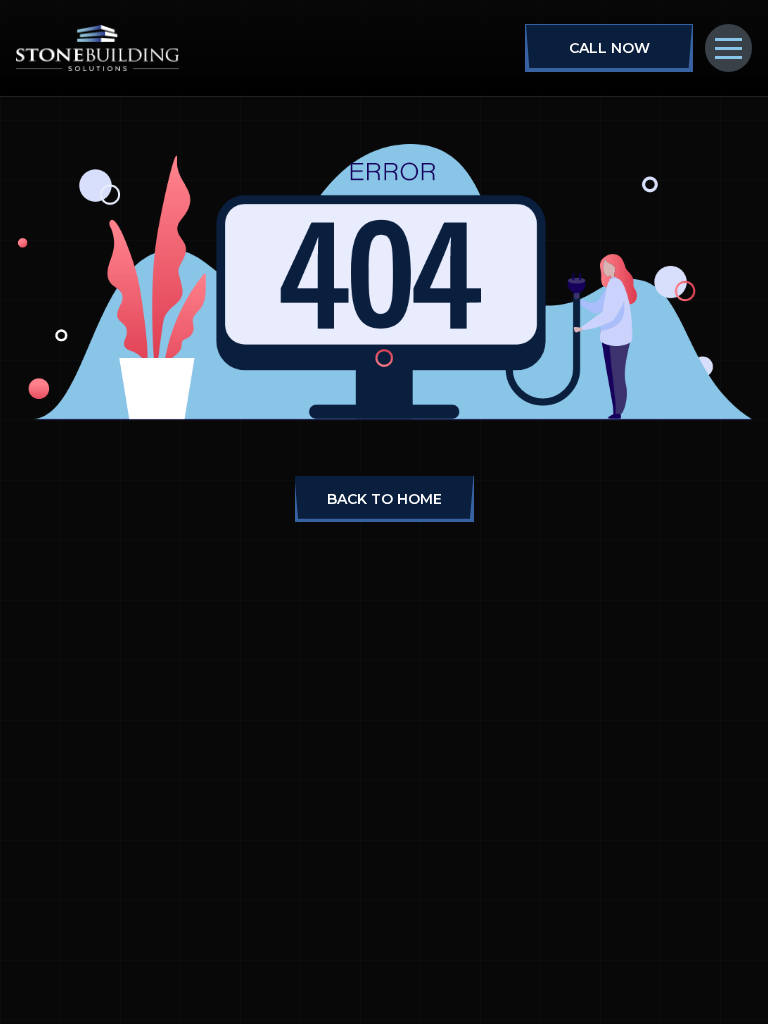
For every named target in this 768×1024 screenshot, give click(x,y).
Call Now (609, 48)
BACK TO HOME (384, 499)
